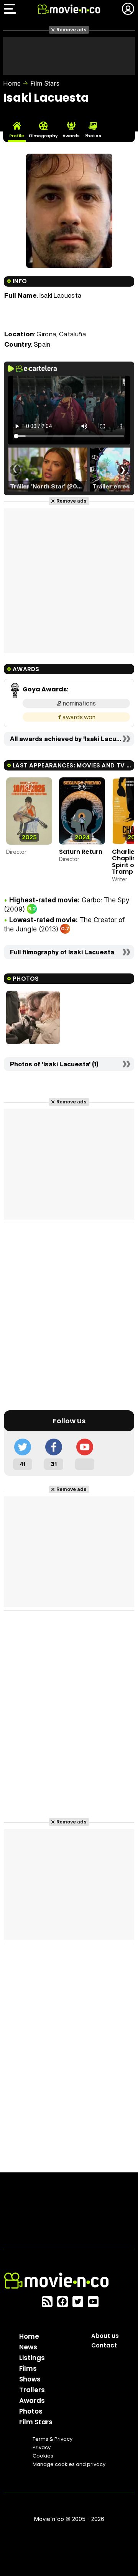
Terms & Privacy (53, 2439)
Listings (32, 2358)
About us (105, 2336)
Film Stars (45, 83)
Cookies (43, 2456)
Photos (31, 2411)
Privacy (42, 2447)
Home (12, 83)
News (28, 2347)
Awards (32, 2401)
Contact (104, 2345)
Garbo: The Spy (106, 900)
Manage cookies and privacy (69, 2464)
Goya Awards (45, 689)
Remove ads (71, 30)
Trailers (32, 2390)
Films (28, 2368)
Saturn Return (81, 852)
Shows (30, 2379)
